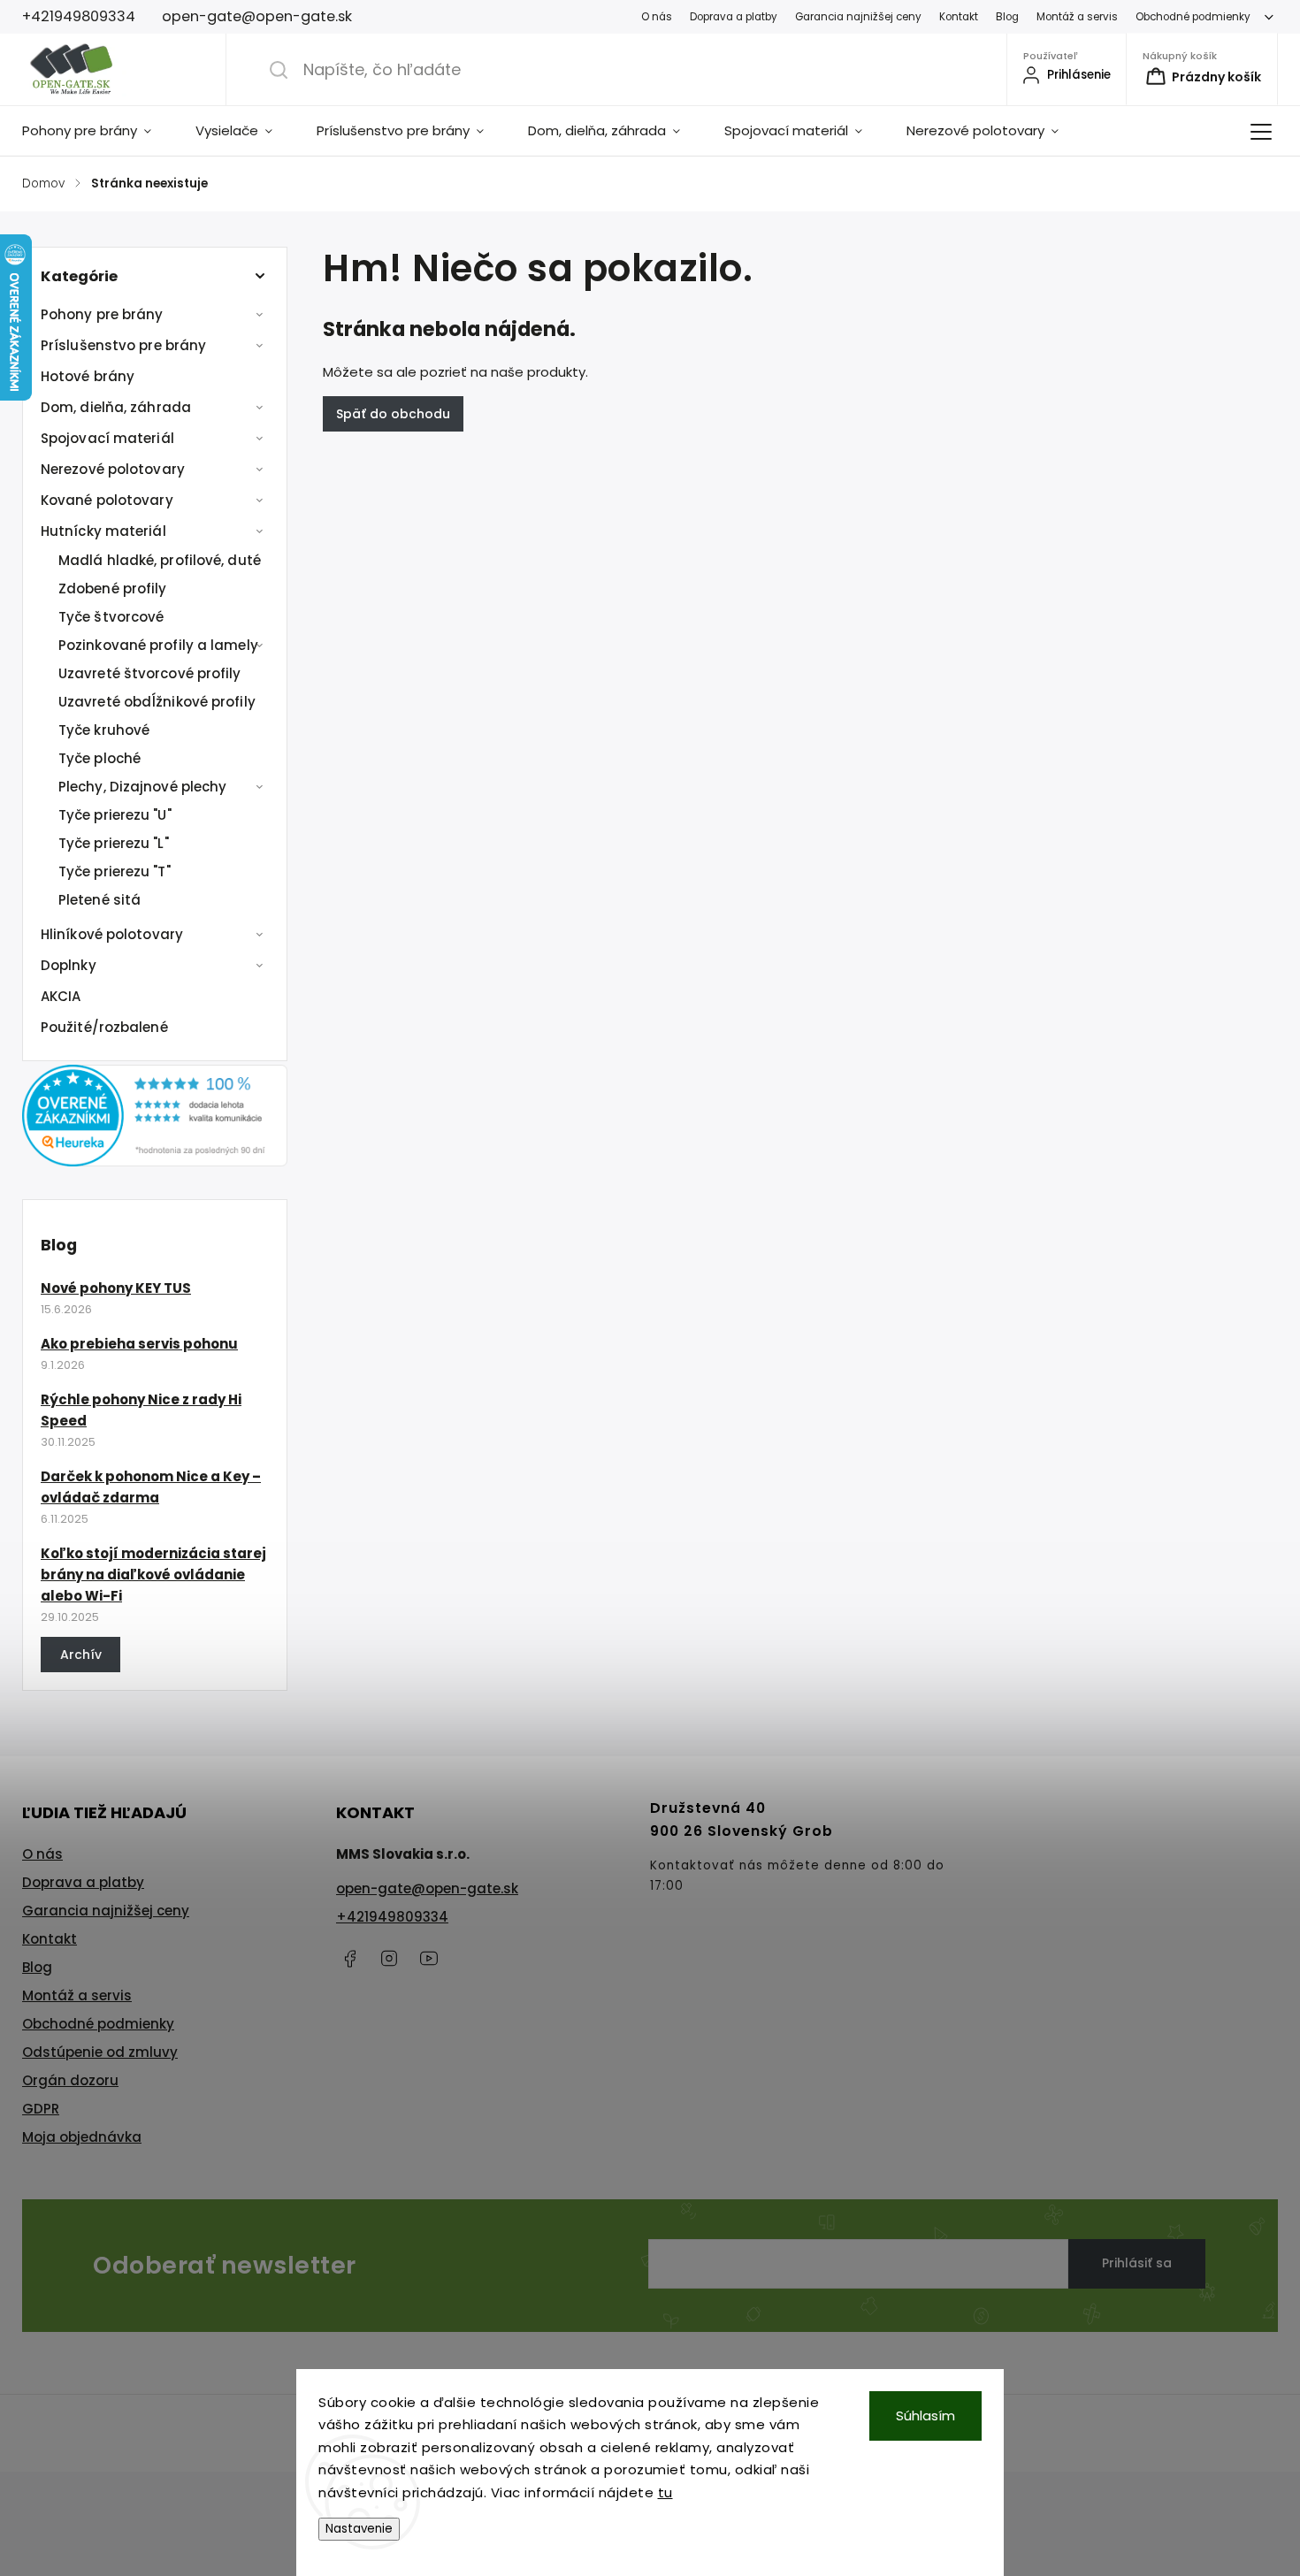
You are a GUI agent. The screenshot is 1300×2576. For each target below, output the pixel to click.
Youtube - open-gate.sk (429, 1959)
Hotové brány (88, 376)
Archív (81, 1655)
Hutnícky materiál (103, 531)
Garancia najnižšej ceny (858, 17)
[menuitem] (98, 131)
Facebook (349, 1959)
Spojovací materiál (107, 438)
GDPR (41, 2109)
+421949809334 (392, 1917)
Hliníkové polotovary (112, 934)
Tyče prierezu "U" (115, 815)
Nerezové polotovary (113, 469)
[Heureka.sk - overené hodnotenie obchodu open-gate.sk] (155, 1162)
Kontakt (959, 17)
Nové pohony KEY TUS (116, 1288)
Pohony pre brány (102, 314)
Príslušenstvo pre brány (123, 345)
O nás (657, 17)
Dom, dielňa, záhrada (116, 407)
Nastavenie (359, 2529)
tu (665, 2492)
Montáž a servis (1077, 17)
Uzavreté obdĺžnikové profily (157, 702)
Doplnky (69, 965)
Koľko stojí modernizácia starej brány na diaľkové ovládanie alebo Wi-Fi (153, 1575)
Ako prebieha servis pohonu (139, 1344)
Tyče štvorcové (111, 617)
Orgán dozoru (70, 2080)
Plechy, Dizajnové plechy (142, 787)
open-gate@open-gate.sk (427, 1888)
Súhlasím (925, 2415)
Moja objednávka (82, 2137)
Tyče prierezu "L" (114, 843)
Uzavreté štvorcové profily (150, 673)
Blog (1007, 17)
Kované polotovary (107, 500)
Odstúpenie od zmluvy (100, 2052)
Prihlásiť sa (1137, 2263)
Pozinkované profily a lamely (158, 645)
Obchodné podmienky (1193, 17)
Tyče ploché (99, 758)
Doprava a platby (734, 17)
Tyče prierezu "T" (115, 871)
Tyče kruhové (104, 730)
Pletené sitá (99, 900)
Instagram (389, 1959)
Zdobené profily (113, 589)
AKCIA (61, 996)
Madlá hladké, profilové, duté (160, 560)
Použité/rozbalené (104, 1027)
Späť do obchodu (393, 414)
